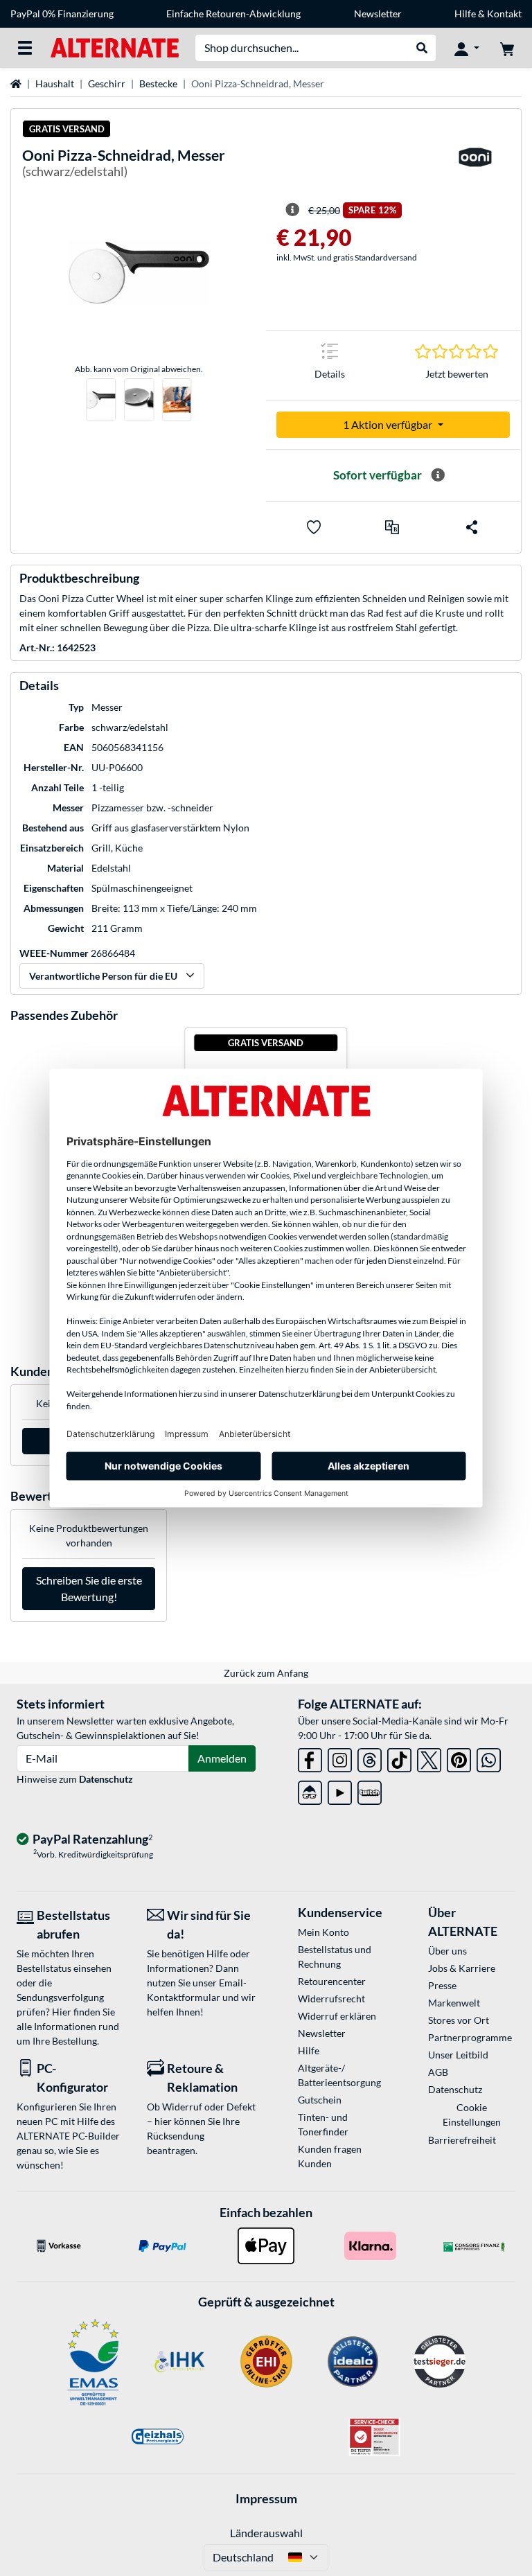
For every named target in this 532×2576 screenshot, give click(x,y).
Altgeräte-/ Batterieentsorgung (339, 2075)
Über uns (447, 1951)
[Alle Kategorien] (25, 48)
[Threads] (370, 1757)
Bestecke (158, 83)
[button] (392, 527)
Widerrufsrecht (331, 1999)
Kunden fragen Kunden (330, 2156)
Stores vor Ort (459, 2020)
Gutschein (320, 2100)
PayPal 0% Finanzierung (62, 14)
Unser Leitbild (458, 2055)
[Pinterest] (459, 1757)
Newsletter (378, 14)
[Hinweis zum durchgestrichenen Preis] (292, 210)
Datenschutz (106, 1779)
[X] (429, 1757)
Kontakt (504, 14)
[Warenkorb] (507, 48)
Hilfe (465, 14)
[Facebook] (310, 1757)
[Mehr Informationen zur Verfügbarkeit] (438, 475)
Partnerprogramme (470, 2037)
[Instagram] (340, 1757)
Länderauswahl (266, 2533)
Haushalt (55, 83)
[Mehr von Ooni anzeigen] (475, 166)
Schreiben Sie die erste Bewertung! (89, 1588)
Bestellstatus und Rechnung (335, 1957)
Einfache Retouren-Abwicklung (233, 14)
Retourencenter (332, 1981)
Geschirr (107, 83)
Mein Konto (323, 1932)
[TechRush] (310, 1790)
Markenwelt (454, 2003)
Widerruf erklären (337, 2016)
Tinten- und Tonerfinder (323, 2124)
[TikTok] (399, 1757)
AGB (438, 2072)
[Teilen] (472, 527)
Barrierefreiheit (462, 2140)
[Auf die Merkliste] (314, 527)
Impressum (266, 2498)
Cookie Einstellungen (472, 2115)
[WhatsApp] (489, 1757)
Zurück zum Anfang (266, 1673)
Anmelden (222, 1758)
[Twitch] (370, 1790)
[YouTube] (340, 1790)
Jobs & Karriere (462, 1968)
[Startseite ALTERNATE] (115, 47)
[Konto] (467, 48)
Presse (442, 1985)
